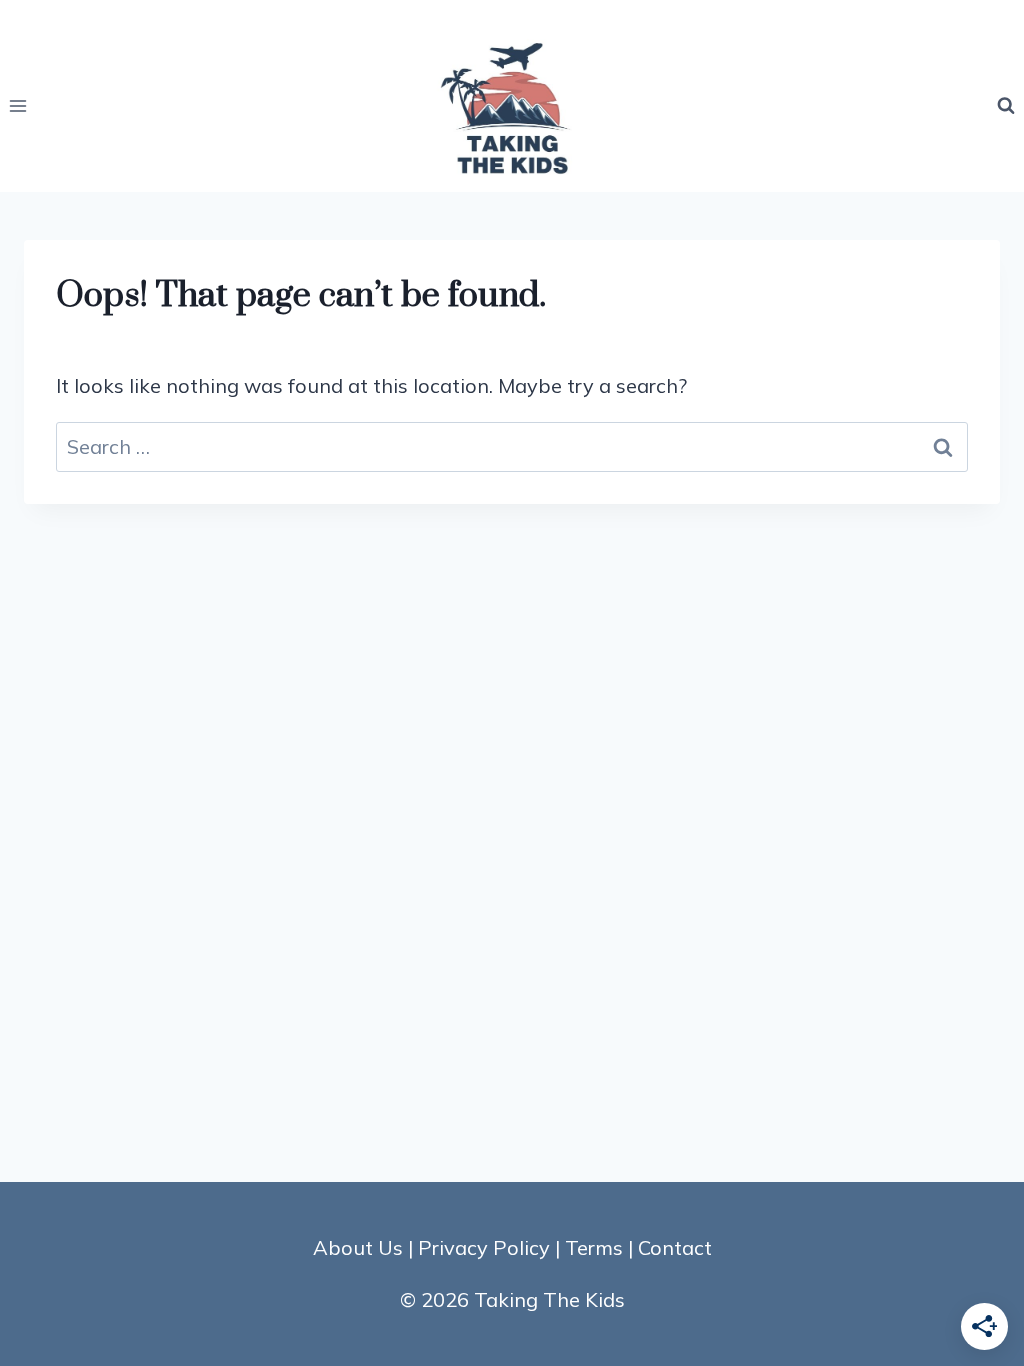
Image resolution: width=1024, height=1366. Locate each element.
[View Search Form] (1006, 106)
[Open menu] (18, 105)
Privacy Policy (484, 1247)
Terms (594, 1247)
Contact (675, 1247)
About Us (358, 1247)
